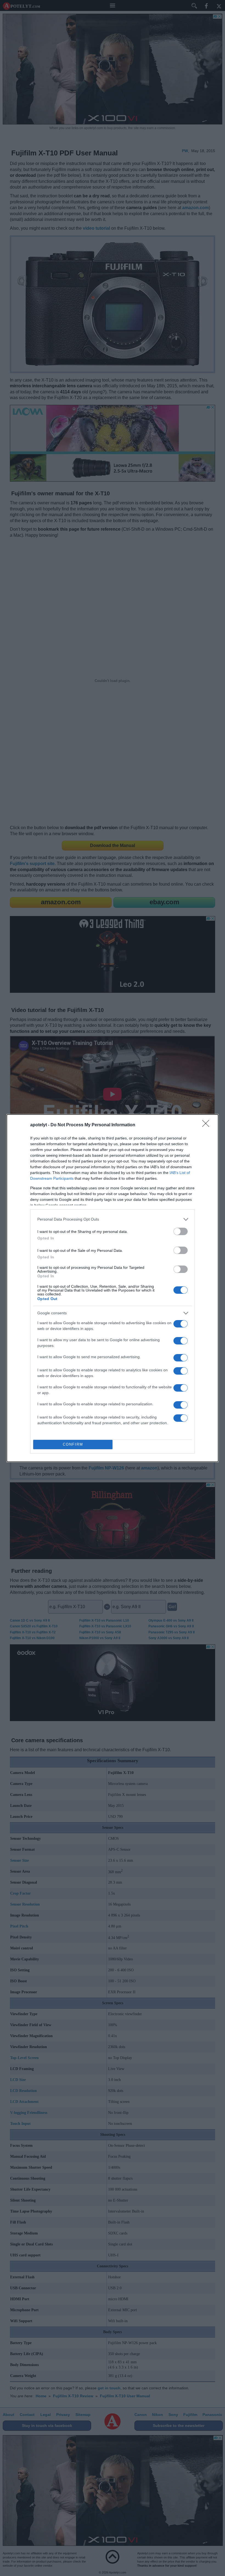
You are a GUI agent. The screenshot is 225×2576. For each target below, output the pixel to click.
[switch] (181, 1231)
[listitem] (113, 1219)
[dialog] (113, 1288)
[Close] (207, 1125)
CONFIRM (73, 1444)
